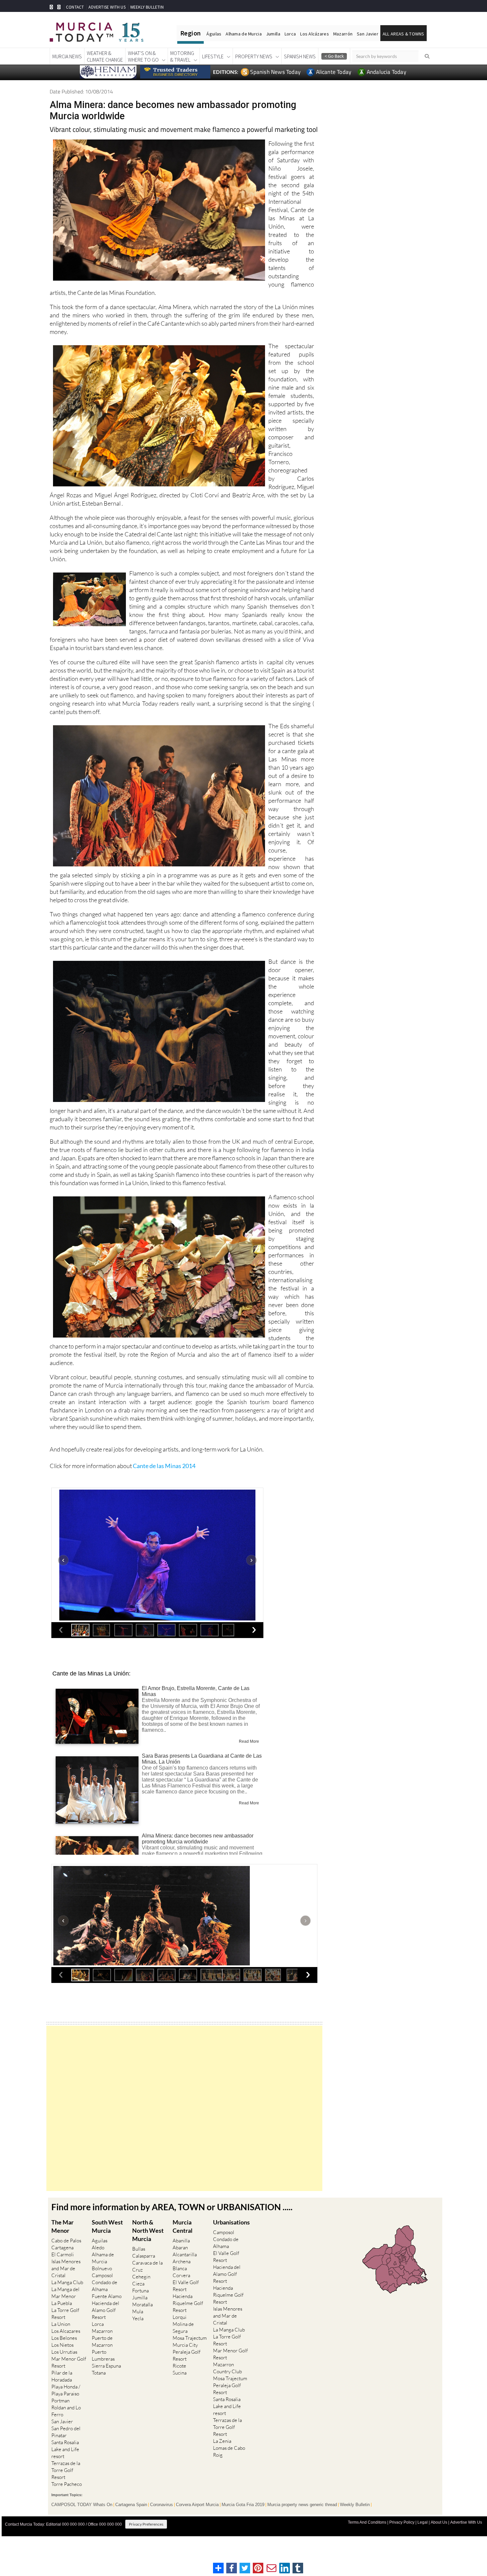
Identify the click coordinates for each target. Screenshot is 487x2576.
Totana (99, 2373)
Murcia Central (183, 2226)
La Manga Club (67, 2282)
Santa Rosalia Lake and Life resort (65, 2449)
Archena (182, 2261)
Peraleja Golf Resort (187, 2355)
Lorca (290, 34)
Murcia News (67, 56)
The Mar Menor (62, 2226)
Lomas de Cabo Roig (229, 2451)
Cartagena (62, 2247)
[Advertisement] (184, 2108)
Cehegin (141, 2277)
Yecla (138, 2318)
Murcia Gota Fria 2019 (243, 2505)
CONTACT (75, 7)
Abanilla (181, 2241)
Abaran (180, 2247)
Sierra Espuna (106, 2366)
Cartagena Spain (131, 2505)
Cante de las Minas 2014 (164, 1466)
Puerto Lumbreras (103, 2355)
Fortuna (140, 2291)
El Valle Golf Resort (186, 2286)
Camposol (102, 2275)
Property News (254, 56)
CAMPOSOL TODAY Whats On (82, 2505)
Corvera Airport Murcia (197, 2505)
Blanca (180, 2268)
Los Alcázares (315, 34)
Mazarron (102, 2331)
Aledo (98, 2247)
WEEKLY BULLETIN (147, 7)
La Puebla (62, 2303)
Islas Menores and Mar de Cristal (66, 2268)
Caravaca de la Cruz (147, 2266)
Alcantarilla (185, 2254)
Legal (423, 2522)
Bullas (139, 2249)
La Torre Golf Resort (65, 2314)
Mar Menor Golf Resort (69, 2362)
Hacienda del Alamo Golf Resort (106, 2310)
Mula (138, 2311)
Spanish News (300, 56)
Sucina (180, 2373)
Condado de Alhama (105, 2286)
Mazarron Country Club (227, 2368)
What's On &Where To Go (143, 56)
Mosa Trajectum (190, 2338)
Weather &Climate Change (105, 56)
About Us (439, 2522)
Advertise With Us (466, 2522)
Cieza (138, 2284)
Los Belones (64, 2338)
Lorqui (180, 2317)
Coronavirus (162, 2505)
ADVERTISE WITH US (107, 7)
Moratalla (142, 2304)
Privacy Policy (402, 2522)
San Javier (368, 34)
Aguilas (100, 2241)
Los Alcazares (66, 2331)
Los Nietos (62, 2345)
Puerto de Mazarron (102, 2341)
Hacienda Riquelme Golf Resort (188, 2303)
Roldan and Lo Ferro (66, 2411)
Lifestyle (213, 56)
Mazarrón (343, 34)
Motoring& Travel (182, 56)
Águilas (214, 34)
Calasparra (144, 2256)
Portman (60, 2401)
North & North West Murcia (148, 2230)
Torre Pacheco (67, 2484)
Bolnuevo (102, 2268)
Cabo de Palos (66, 2241)
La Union (61, 2324)
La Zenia (222, 2441)
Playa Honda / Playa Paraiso (66, 2390)
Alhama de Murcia (243, 34)
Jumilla (273, 34)
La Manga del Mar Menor (65, 2293)
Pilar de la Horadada (62, 2376)
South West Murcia (107, 2226)
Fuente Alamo (107, 2296)
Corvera (181, 2275)
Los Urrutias (64, 2352)
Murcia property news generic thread (302, 2505)
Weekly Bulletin (355, 2505)
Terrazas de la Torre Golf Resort (66, 2470)
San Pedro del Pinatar (66, 2432)
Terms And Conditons (367, 2522)
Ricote (179, 2366)
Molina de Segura (183, 2328)
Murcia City (185, 2345)
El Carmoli (63, 2254)
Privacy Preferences (146, 2524)
